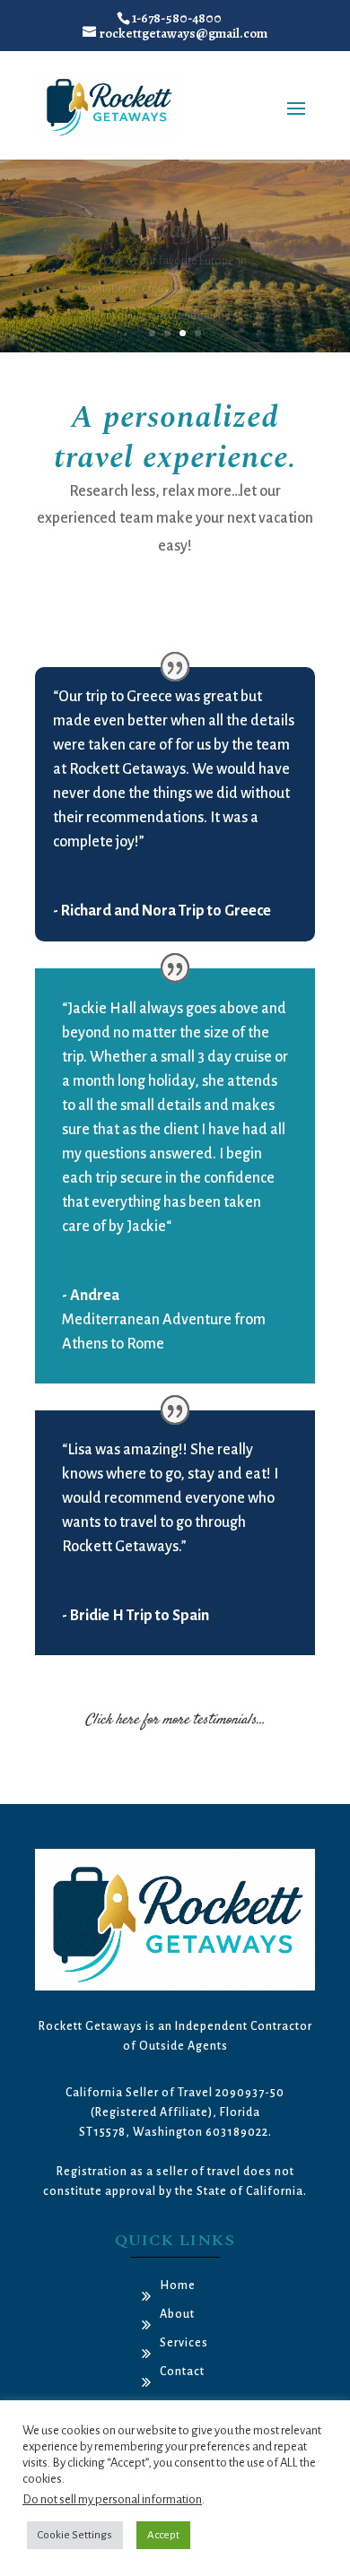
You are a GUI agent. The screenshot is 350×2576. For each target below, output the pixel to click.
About (177, 2314)
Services (184, 2343)
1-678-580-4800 (177, 18)
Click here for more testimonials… (175, 1720)
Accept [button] (163, 2535)
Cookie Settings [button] (75, 2535)
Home (178, 2285)
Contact (182, 2372)
